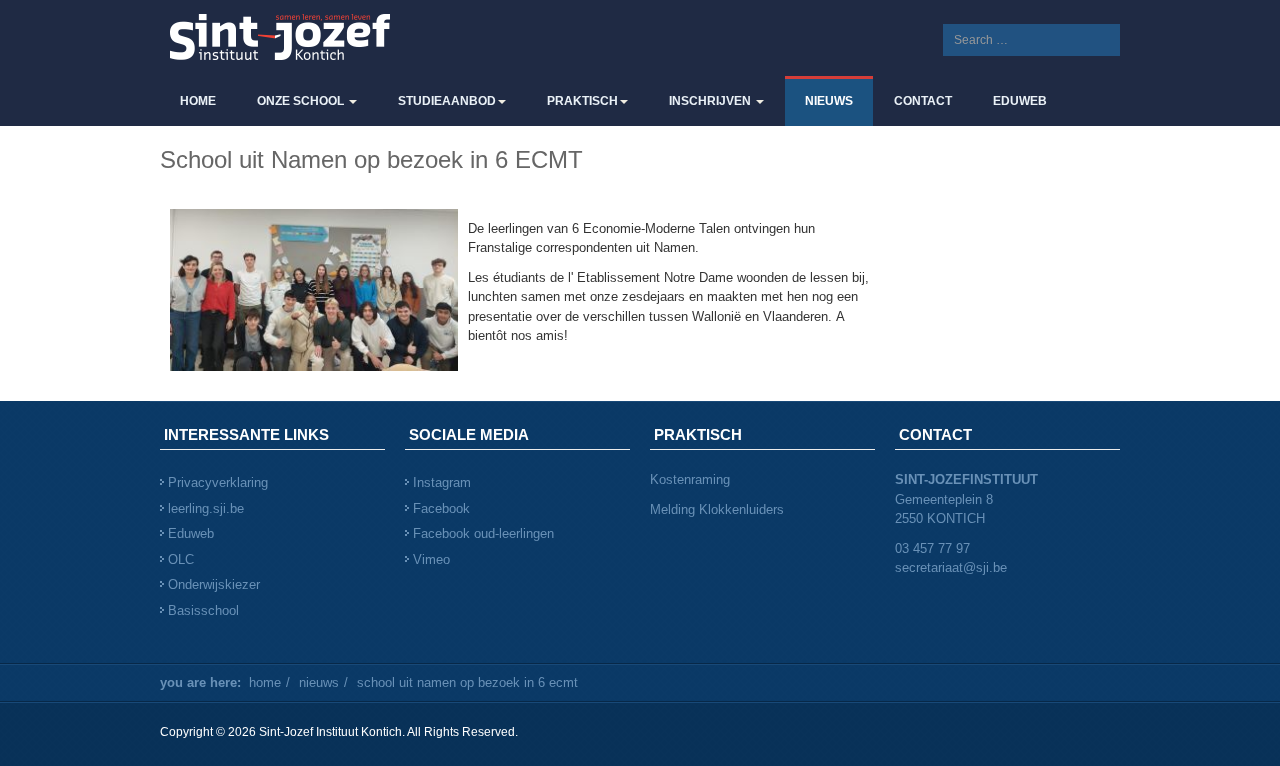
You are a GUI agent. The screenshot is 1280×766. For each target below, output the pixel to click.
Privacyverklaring (218, 482)
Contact (923, 101)
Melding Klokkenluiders (717, 509)
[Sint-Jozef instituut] (280, 38)
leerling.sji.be (206, 508)
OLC (181, 559)
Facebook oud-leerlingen (483, 533)
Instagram (442, 482)
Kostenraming (692, 479)
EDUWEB (1020, 101)
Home (198, 101)
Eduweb (191, 533)
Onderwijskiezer (214, 584)
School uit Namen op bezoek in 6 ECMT (371, 159)
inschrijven (711, 101)
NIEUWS (829, 101)
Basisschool (203, 610)
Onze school (302, 101)
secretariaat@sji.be (951, 567)
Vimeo (431, 559)
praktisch (582, 101)
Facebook (441, 508)
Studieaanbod (447, 101)
